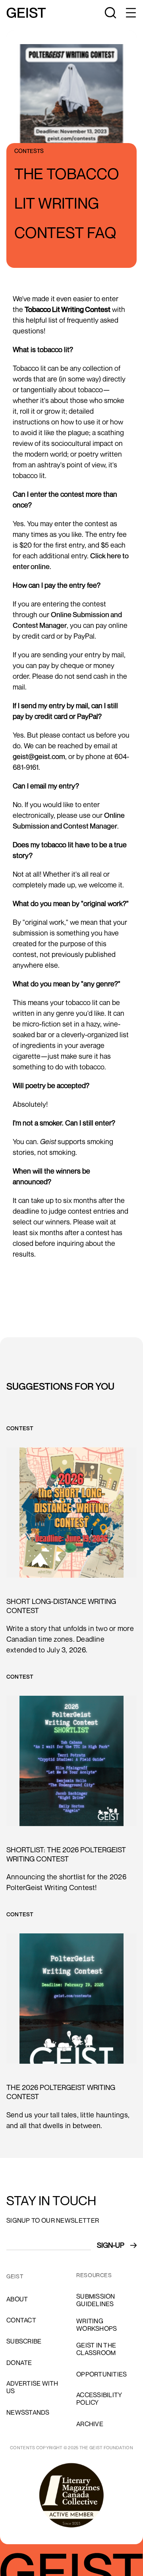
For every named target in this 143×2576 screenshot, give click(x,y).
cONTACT (21, 2320)
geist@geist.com (39, 756)
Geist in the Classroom (96, 2349)
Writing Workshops (97, 2325)
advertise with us (32, 2387)
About (17, 2299)
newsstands (28, 2412)
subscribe (24, 2341)
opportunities (101, 2374)
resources (94, 2275)
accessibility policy (99, 2399)
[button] (130, 13)
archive (90, 2424)
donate (19, 2363)
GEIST (15, 2276)
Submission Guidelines (96, 2300)
